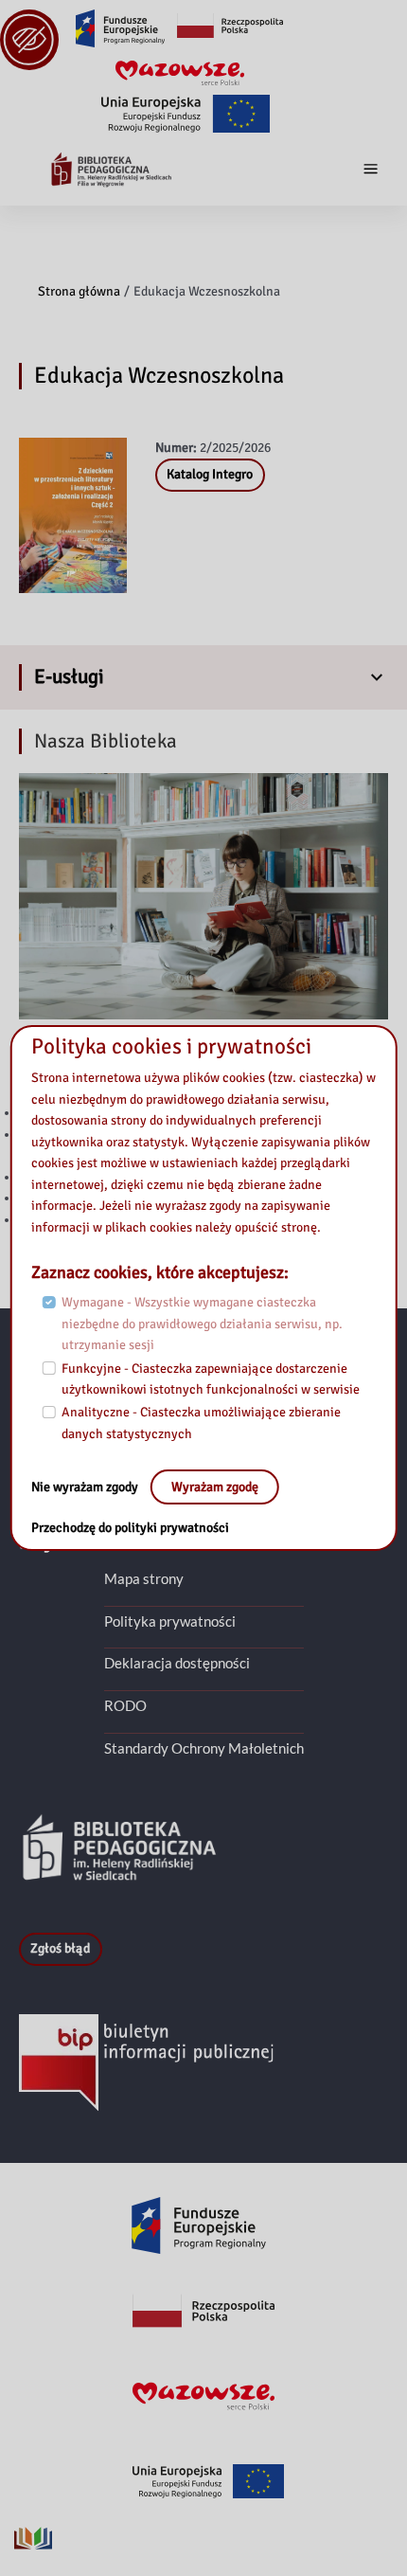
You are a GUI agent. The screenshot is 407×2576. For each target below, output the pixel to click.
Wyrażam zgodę (215, 1487)
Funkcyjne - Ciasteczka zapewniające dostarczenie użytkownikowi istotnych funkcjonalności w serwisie (211, 1379)
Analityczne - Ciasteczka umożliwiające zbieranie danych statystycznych (201, 1423)
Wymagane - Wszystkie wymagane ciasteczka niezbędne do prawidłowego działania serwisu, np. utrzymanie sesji (202, 1324)
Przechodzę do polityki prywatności (130, 1528)
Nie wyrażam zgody (86, 1487)
